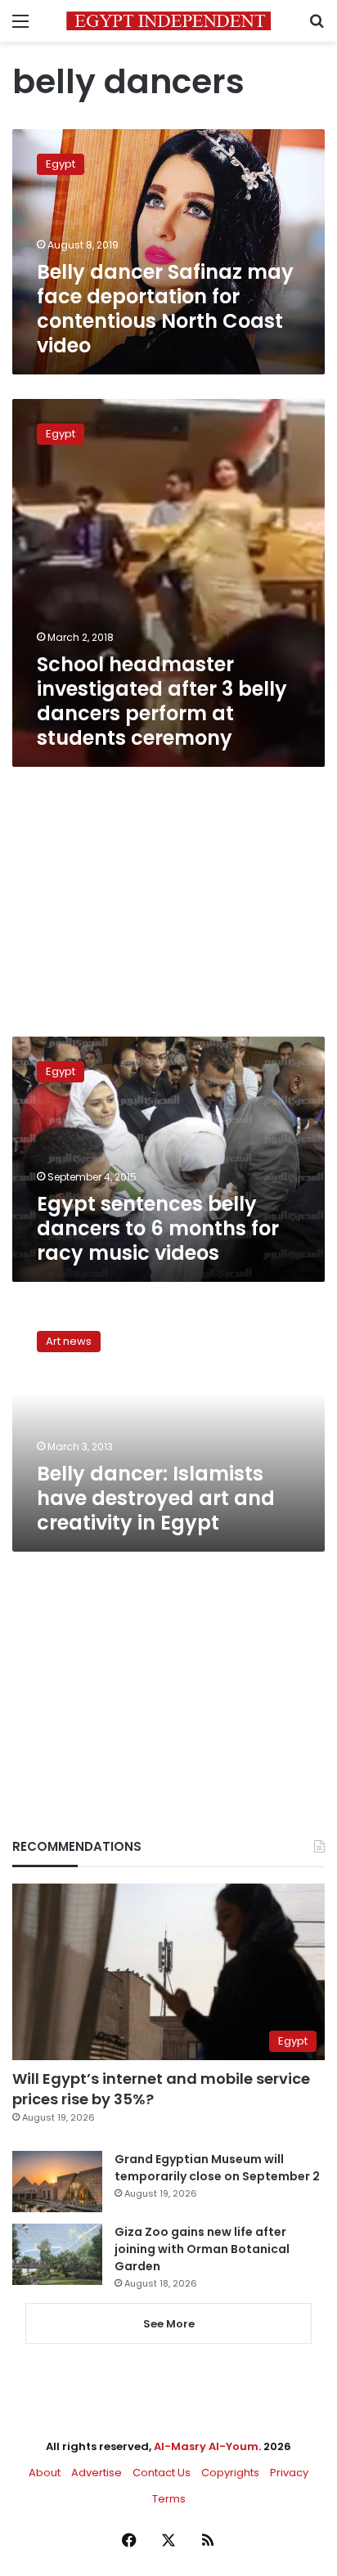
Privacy (289, 2473)
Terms (169, 2499)
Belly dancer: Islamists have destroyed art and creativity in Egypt (156, 1498)
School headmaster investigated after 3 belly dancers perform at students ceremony (162, 701)
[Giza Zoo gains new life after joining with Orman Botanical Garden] (57, 2254)
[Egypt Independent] (168, 21)
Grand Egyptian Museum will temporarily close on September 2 (217, 2168)
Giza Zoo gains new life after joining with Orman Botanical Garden (202, 2249)
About (45, 2473)
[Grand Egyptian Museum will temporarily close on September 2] (57, 2182)
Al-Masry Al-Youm (206, 2446)
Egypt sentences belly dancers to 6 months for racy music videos (158, 1228)
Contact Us (162, 2473)
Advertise (97, 2473)
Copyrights (230, 2473)
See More (169, 2324)
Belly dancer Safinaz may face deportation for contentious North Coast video (165, 309)
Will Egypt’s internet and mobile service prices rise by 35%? (161, 2089)
